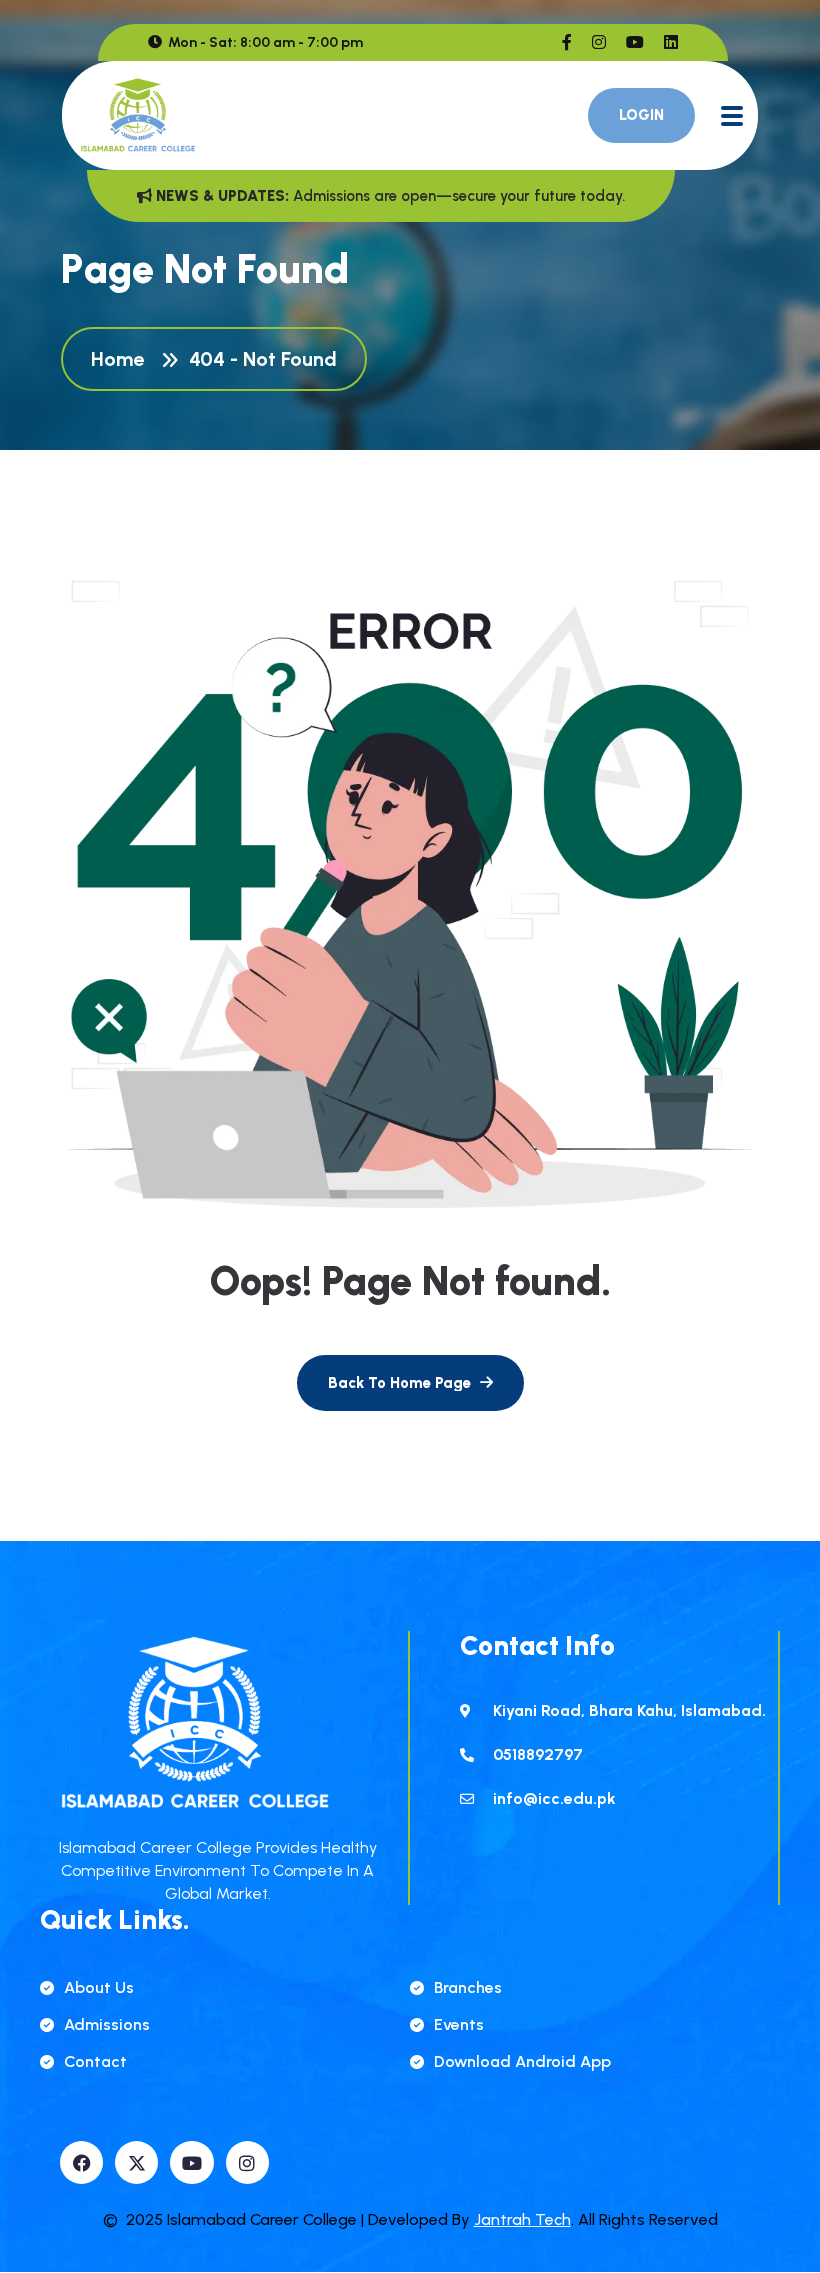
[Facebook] (81, 2162)
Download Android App (522, 2061)
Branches (468, 1987)
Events (459, 2024)
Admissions (107, 2024)
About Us (99, 1987)
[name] (567, 42)
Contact (95, 2061)
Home (122, 359)
